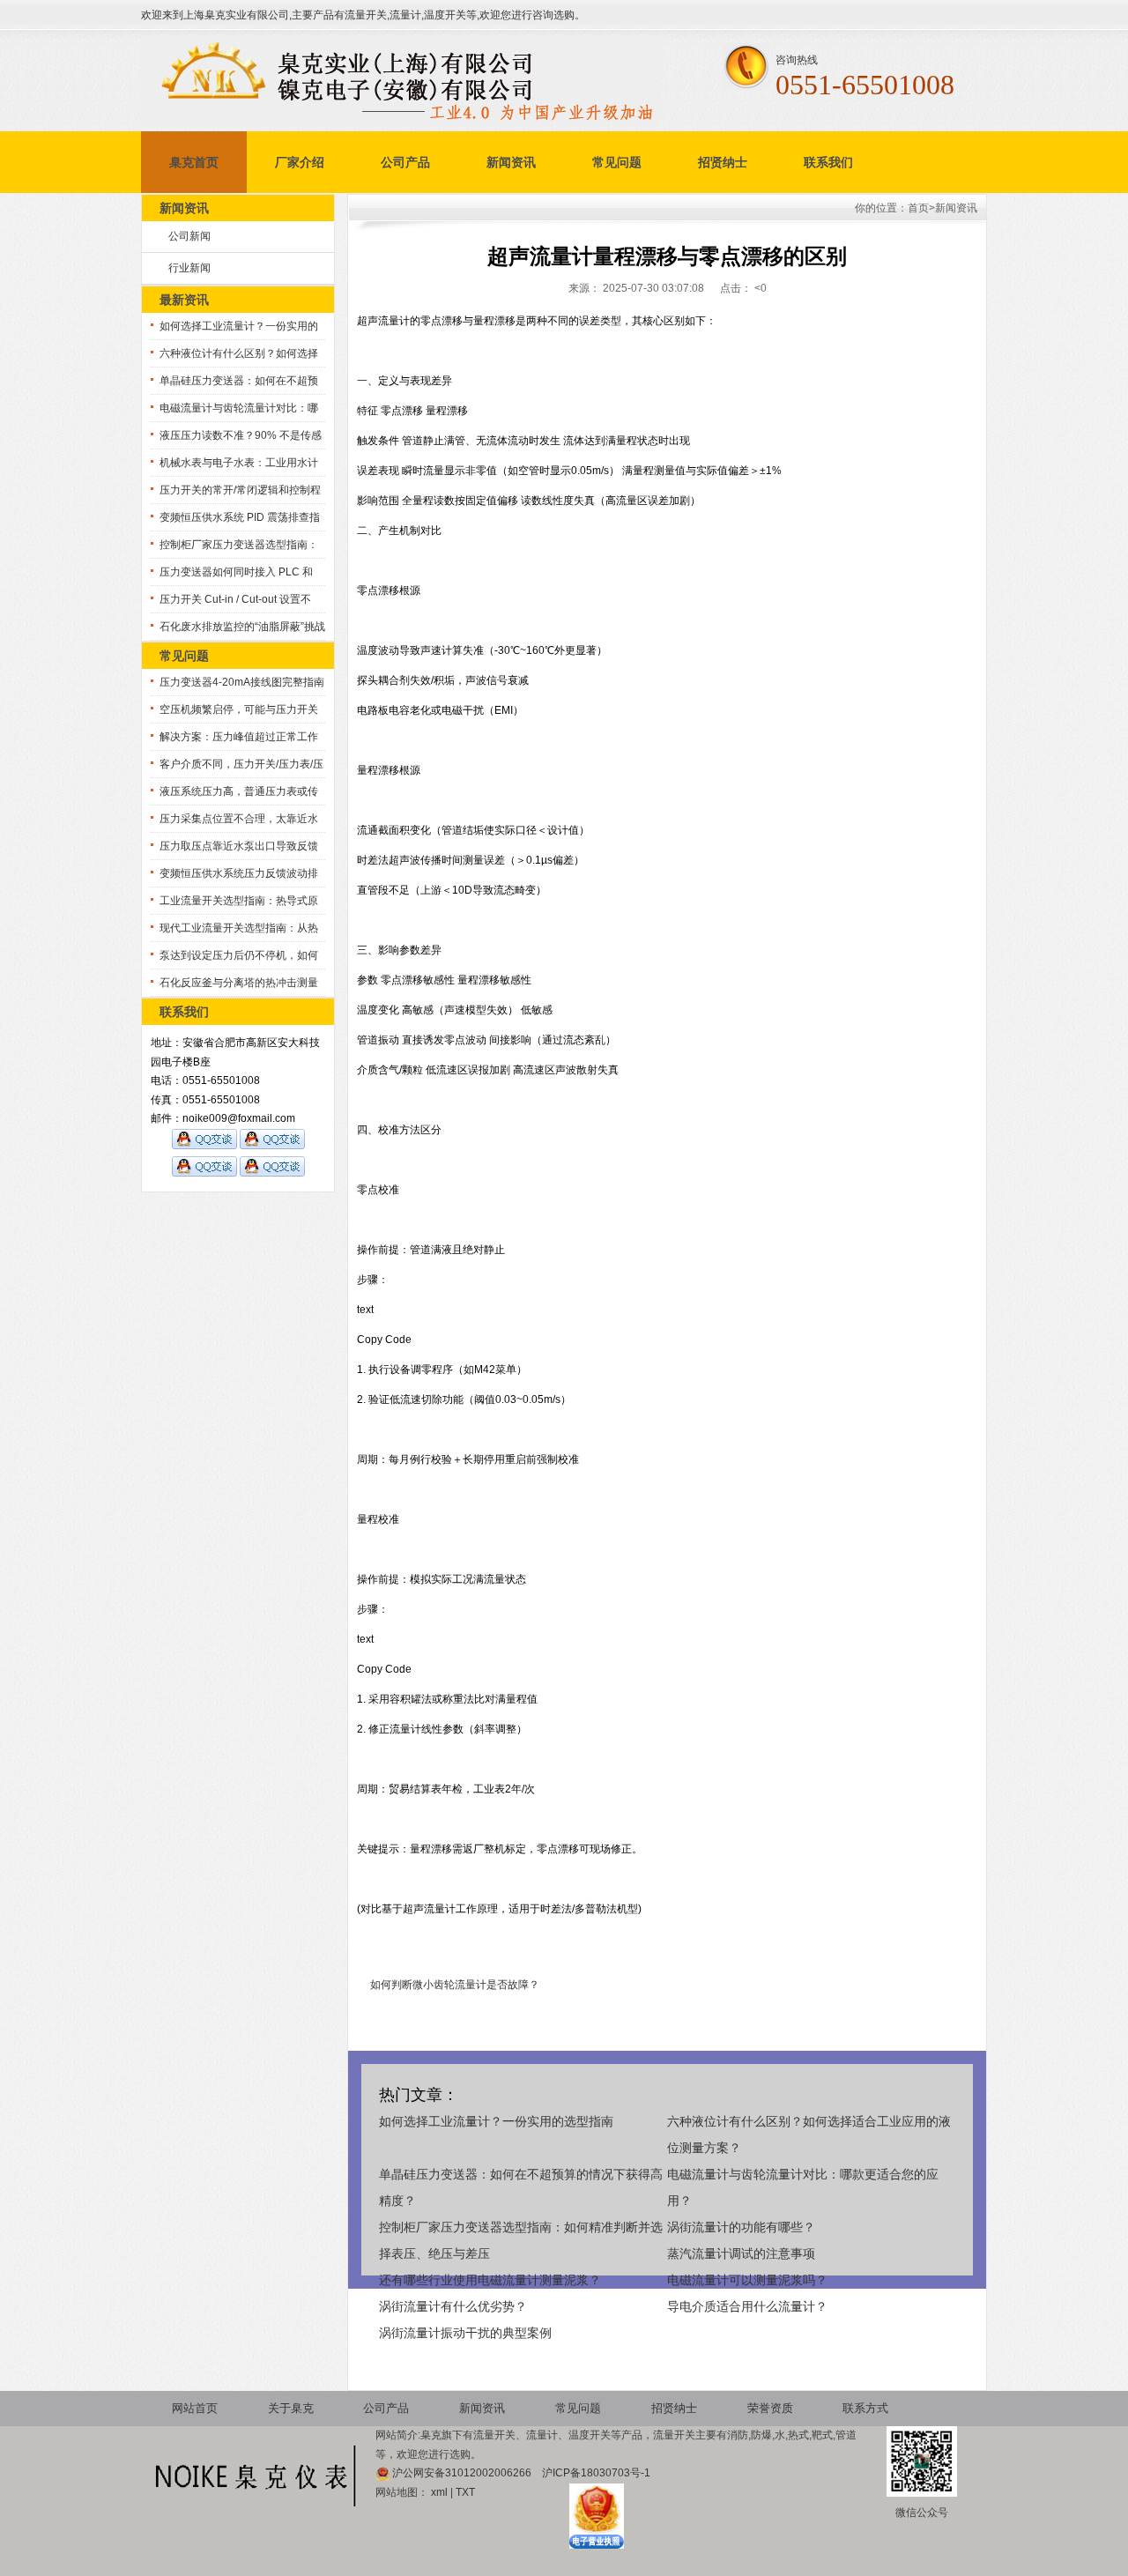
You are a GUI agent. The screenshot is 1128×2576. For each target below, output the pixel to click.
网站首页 (195, 2408)
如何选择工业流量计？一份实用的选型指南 (496, 2121)
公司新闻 (189, 236)
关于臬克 (291, 2408)
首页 (918, 208)
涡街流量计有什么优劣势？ (453, 2306)
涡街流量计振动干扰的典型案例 (465, 2333)
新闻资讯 (511, 162)
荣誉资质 (770, 2408)
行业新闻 (189, 268)
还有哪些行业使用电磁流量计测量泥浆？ (490, 2280)
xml (439, 2492)
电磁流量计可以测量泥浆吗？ (747, 2280)
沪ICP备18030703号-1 (596, 2473)
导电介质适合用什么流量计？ (747, 2306)
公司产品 (405, 162)
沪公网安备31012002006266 (463, 2473)
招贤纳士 (723, 162)
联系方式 (865, 2408)
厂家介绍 (300, 162)
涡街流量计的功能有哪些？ (741, 2227)
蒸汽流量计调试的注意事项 (741, 2253)
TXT (465, 2492)
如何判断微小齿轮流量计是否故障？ (455, 1985)
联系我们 (828, 162)
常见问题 (617, 162)
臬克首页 (194, 162)
